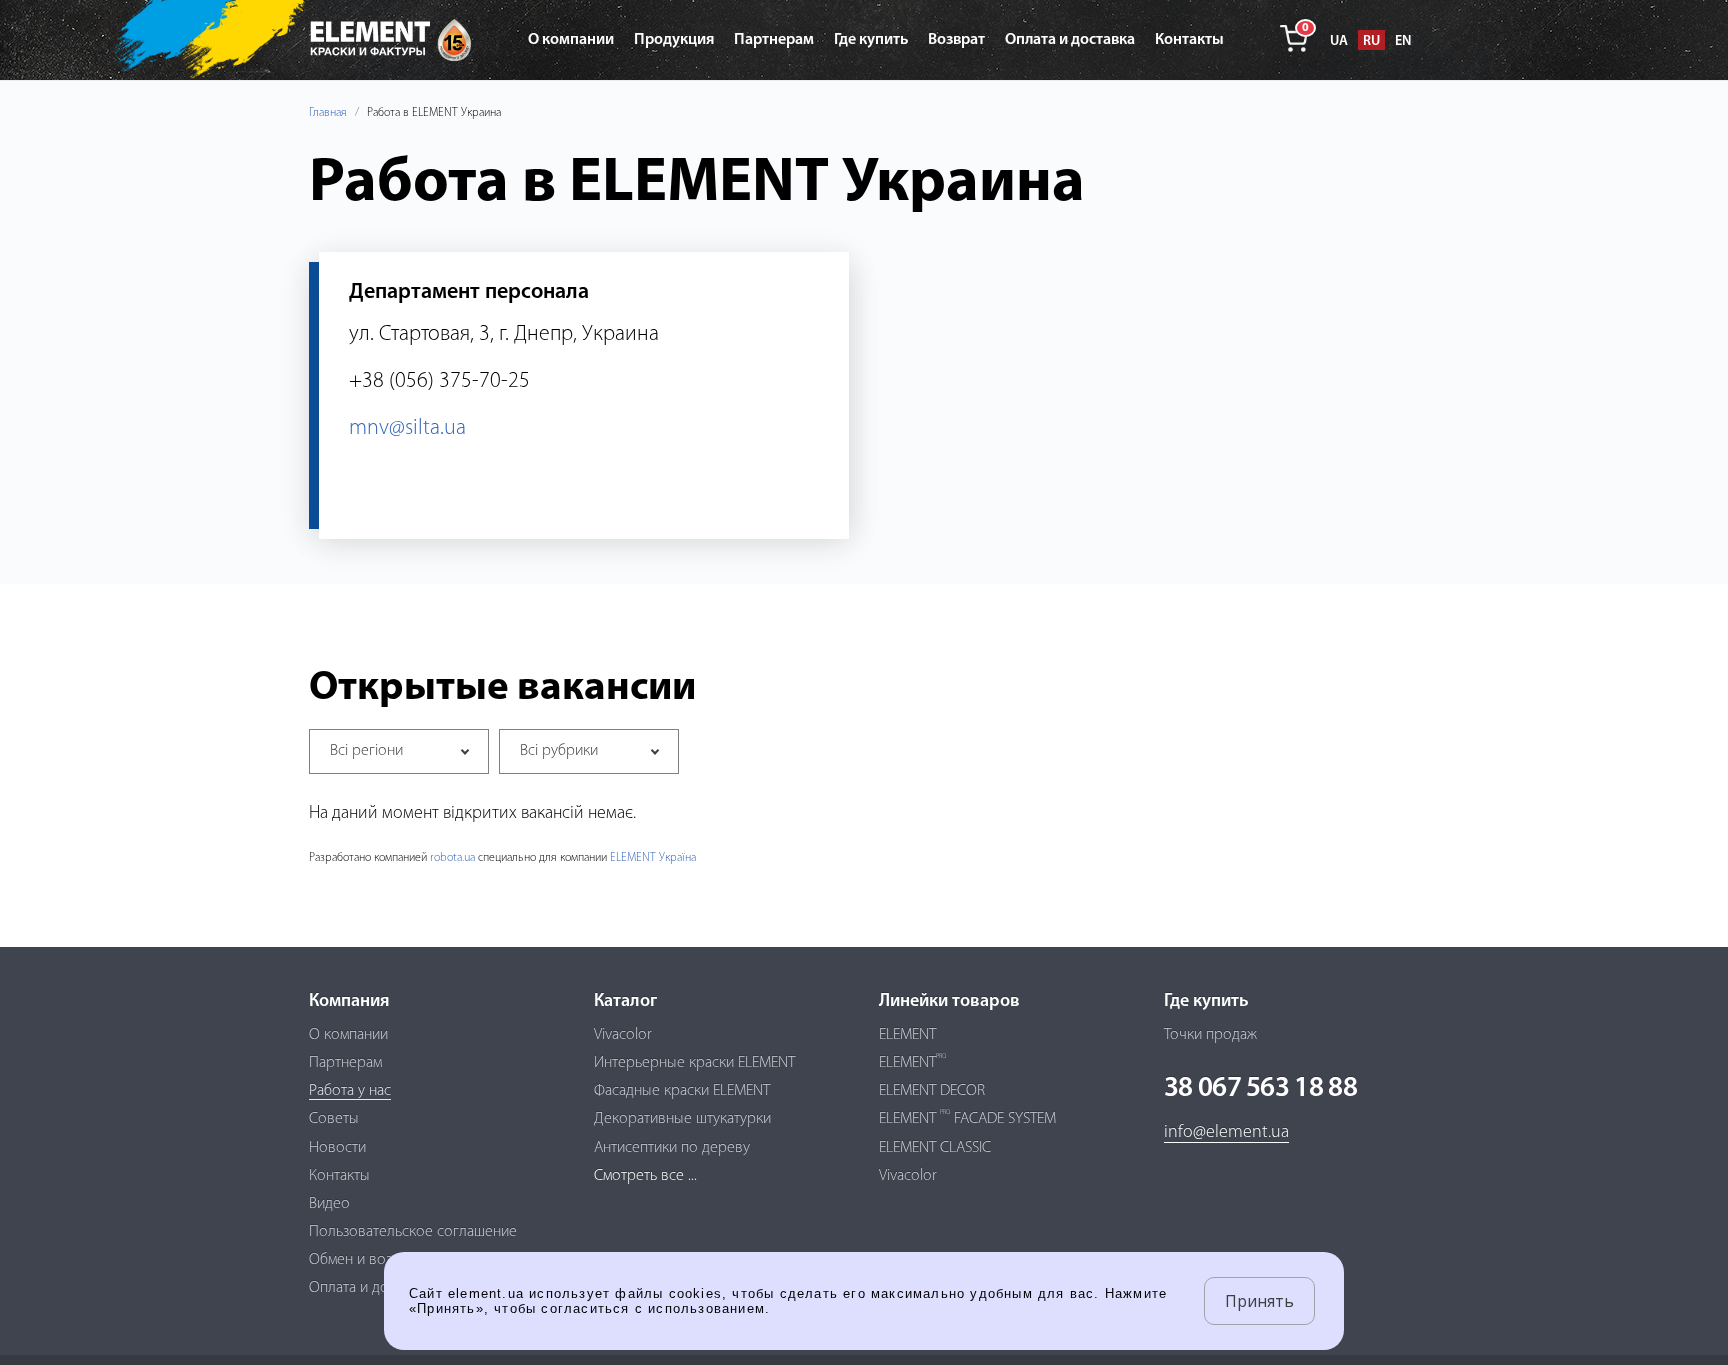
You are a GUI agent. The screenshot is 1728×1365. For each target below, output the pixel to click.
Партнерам (345, 1063)
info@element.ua (1226, 1133)
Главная (328, 113)
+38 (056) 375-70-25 (439, 381)
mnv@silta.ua (407, 428)
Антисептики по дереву (672, 1148)
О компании (348, 1035)
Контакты (339, 1176)
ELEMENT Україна (653, 858)
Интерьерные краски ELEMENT (694, 1063)
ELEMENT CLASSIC (935, 1148)
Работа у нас (350, 1091)
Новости (337, 1148)
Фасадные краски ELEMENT (682, 1091)
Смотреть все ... (645, 1176)
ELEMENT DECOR (932, 1091)
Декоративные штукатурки (682, 1119)
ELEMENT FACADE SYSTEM (967, 1119)
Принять (1259, 1301)
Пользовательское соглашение (413, 1232)
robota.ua (452, 858)
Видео (329, 1204)
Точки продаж (1210, 1035)
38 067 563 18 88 (1260, 1089)
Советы (334, 1119)
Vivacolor (623, 1035)
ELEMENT (907, 1035)
